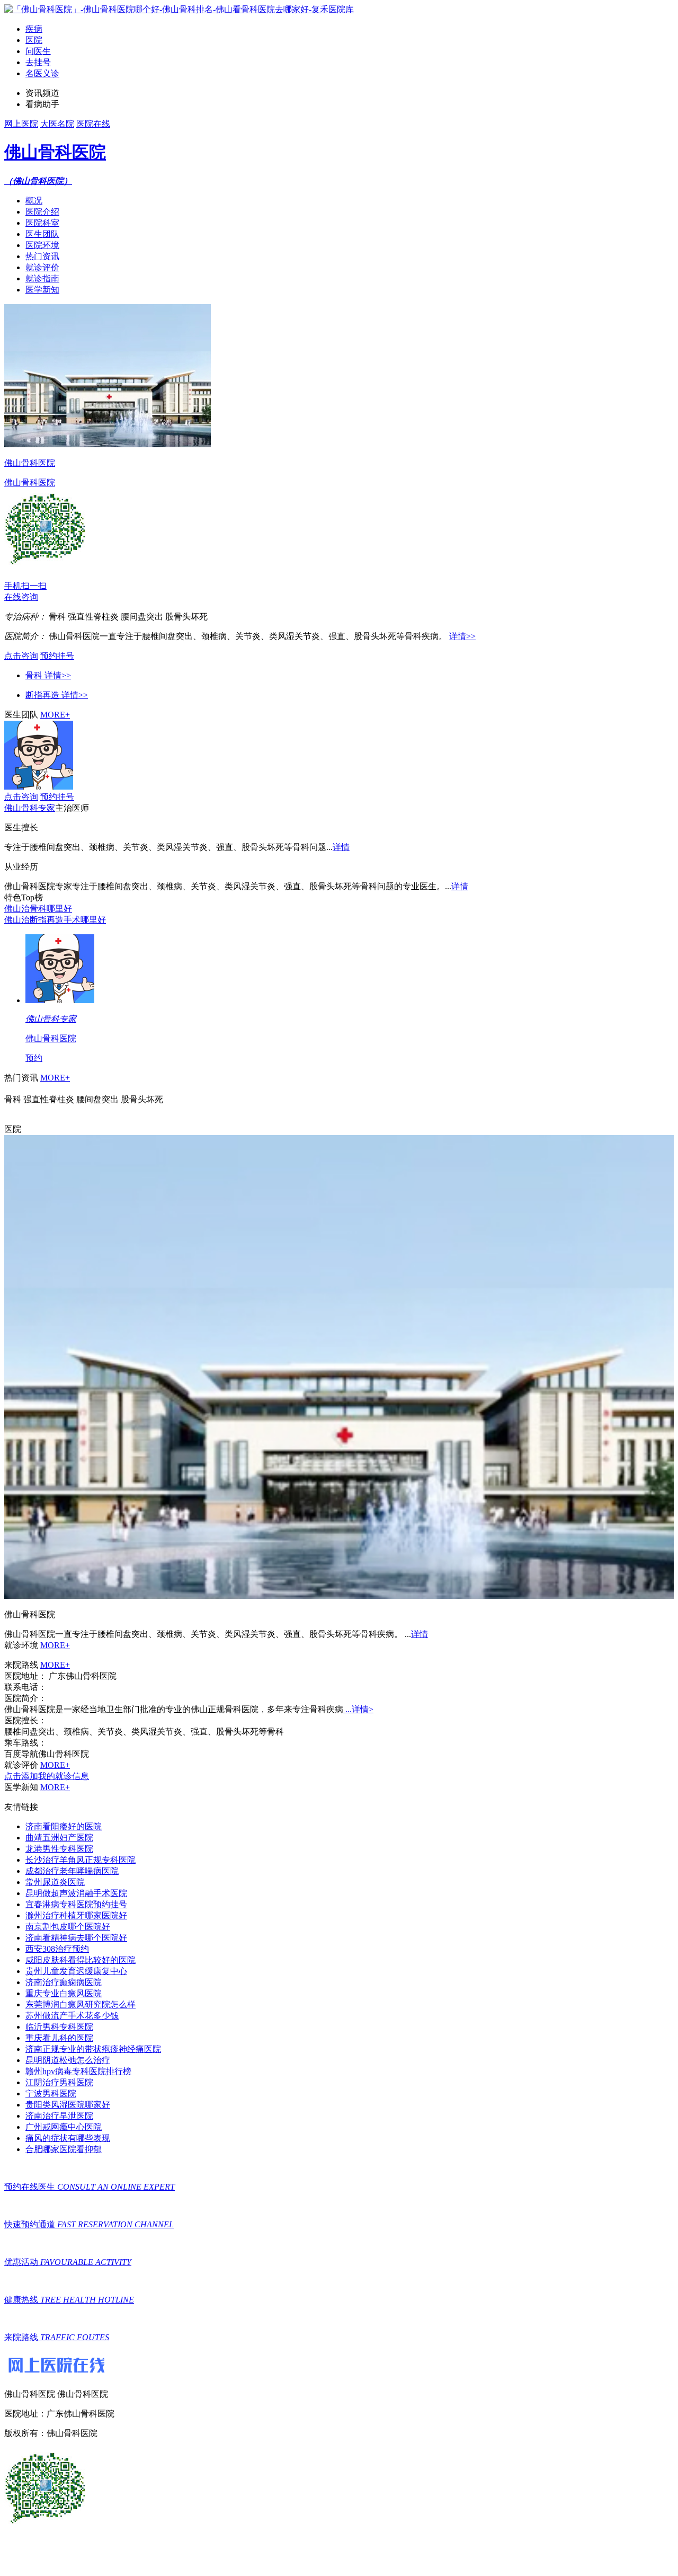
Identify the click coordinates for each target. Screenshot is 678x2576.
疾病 (34, 29)
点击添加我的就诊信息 (47, 1776)
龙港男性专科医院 (59, 1849)
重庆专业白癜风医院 (64, 1993)
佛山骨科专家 (30, 808)
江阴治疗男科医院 (59, 2082)
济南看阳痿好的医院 (64, 1826)
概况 (34, 201)
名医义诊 (42, 73)
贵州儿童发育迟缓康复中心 (76, 1971)
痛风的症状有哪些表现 (68, 2138)
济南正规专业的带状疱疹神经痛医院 (93, 2049)
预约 (34, 1058)
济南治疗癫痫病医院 (64, 1982)
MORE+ (55, 715)
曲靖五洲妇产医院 (59, 1838)
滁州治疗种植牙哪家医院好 (76, 1915)
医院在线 (93, 124)
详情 (341, 847)
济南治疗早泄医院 (59, 2116)
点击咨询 (21, 656)
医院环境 (42, 245)
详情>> (462, 636)
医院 (34, 40)
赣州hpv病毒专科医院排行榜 (78, 2071)
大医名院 (57, 124)
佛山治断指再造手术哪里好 (55, 920)
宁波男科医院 (51, 2093)
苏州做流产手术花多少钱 (72, 2016)
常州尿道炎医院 (55, 1882)
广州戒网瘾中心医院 (64, 2127)
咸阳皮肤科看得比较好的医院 (81, 1960)
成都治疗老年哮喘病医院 (72, 1871)
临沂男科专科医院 (59, 2027)
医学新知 (42, 290)
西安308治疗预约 (57, 1949)
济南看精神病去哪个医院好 (76, 1938)
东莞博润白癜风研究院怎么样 (81, 2004)
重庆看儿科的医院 (59, 2038)
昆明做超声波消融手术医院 (76, 1893)
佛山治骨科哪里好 (38, 909)
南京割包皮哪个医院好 (68, 1927)
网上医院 (21, 124)
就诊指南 (42, 278)
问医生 (38, 51)
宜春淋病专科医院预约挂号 (76, 1904)
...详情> (358, 1709)
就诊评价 (42, 267)
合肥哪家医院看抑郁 (64, 2149)
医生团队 (42, 234)
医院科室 (42, 223)
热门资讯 (42, 256)
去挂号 (38, 62)
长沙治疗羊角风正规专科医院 (81, 1860)
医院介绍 (42, 212)
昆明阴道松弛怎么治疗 (68, 2060)
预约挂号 (57, 656)
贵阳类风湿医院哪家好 (68, 2105)
